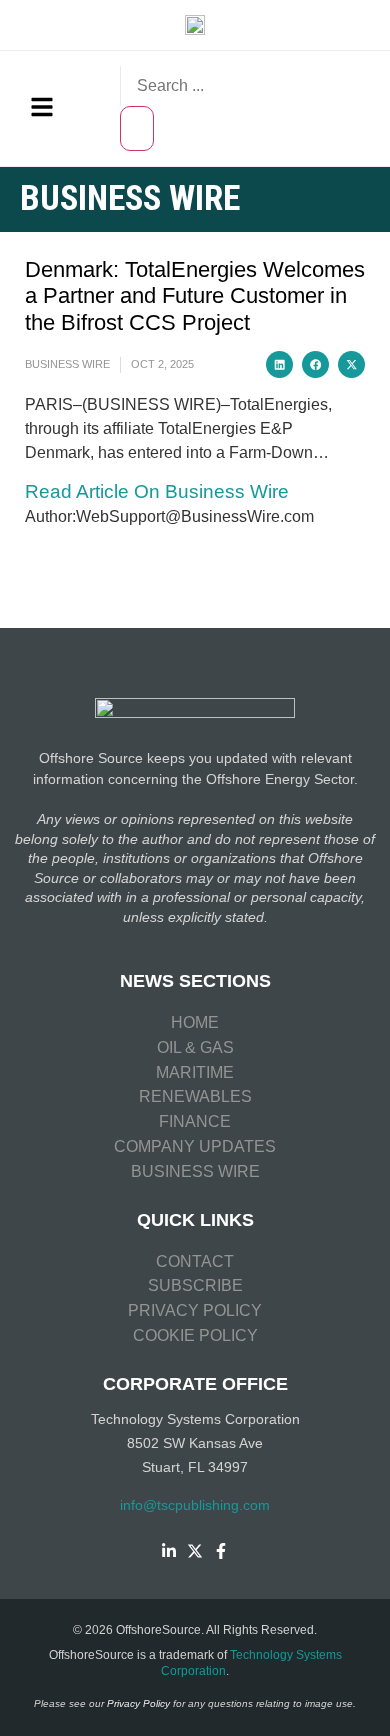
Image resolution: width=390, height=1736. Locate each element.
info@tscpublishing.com (195, 1505)
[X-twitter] (195, 1551)
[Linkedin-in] (169, 1551)
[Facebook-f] (221, 1551)
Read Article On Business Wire (157, 491)
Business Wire (67, 364)
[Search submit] (137, 128)
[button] (279, 364)
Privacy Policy (138, 1703)
